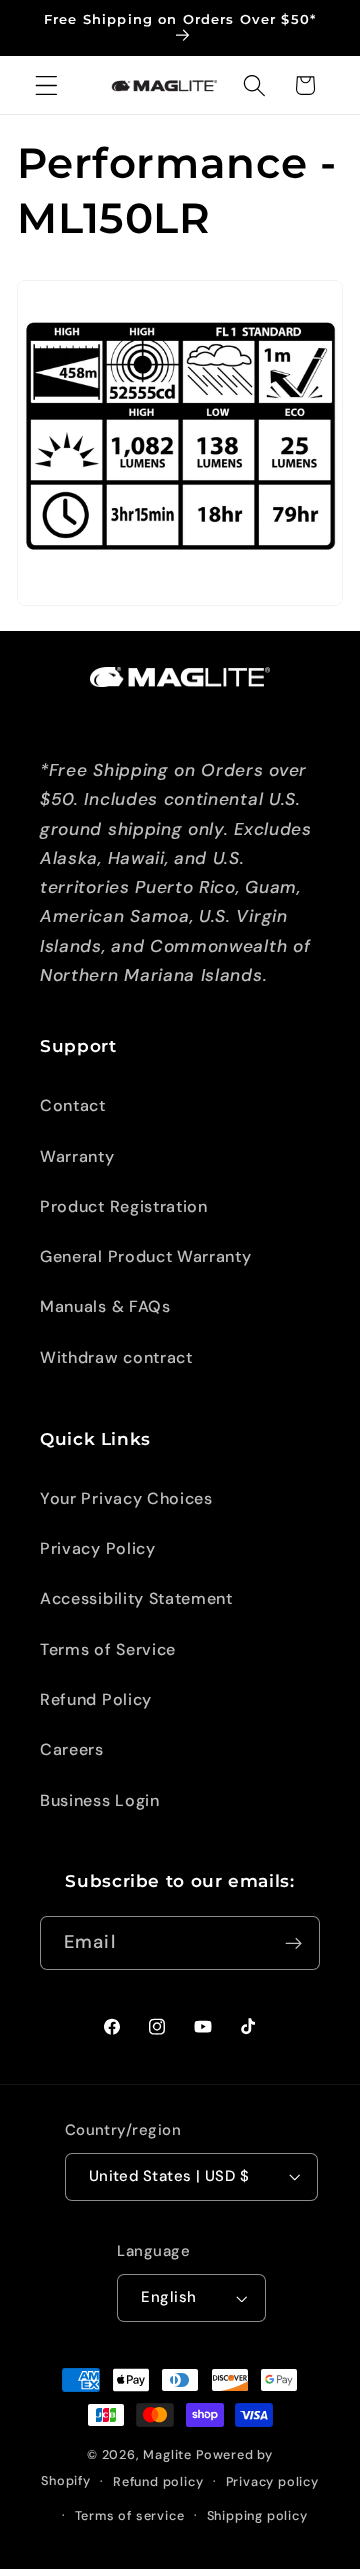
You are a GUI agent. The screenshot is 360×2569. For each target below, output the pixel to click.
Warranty (77, 1156)
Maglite (167, 2454)
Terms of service (130, 2515)
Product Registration (124, 1206)
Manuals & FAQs (105, 1306)
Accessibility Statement (136, 1598)
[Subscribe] (293, 1943)
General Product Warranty (146, 1256)
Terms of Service (108, 1649)
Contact (73, 1105)
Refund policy (158, 2481)
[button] (46, 85)
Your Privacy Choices (126, 1498)
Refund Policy (96, 1699)
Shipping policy (257, 2515)
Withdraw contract (116, 1357)
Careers (72, 1749)
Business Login (100, 1800)
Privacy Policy (98, 1548)
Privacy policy (272, 2481)
